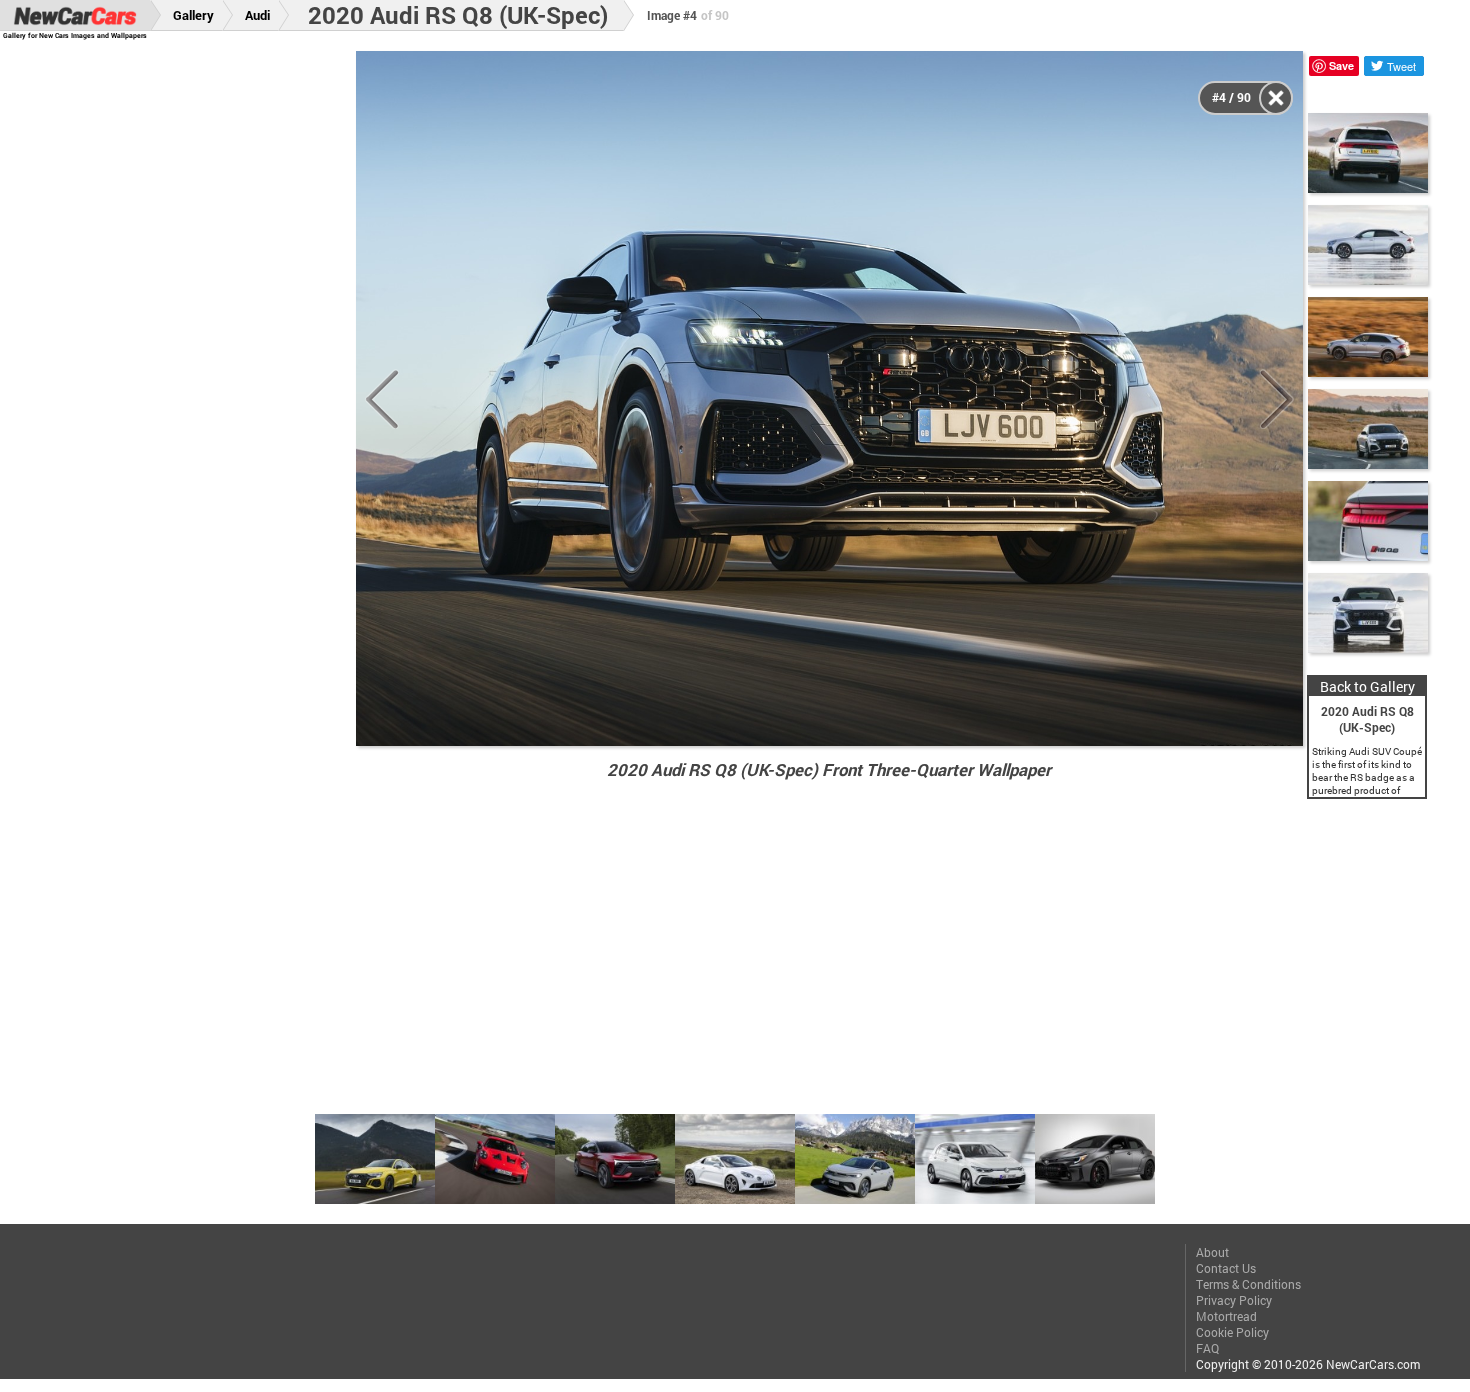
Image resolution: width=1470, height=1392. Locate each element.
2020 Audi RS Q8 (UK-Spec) (458, 15)
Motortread (1226, 1316)
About (1212, 1252)
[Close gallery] (1276, 98)
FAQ (1207, 1348)
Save (1341, 65)
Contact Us (1226, 1268)
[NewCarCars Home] (75, 15)
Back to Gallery (1367, 686)
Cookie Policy (1232, 1332)
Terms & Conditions (1248, 1284)
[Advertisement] (192, 351)
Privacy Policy (1234, 1300)
